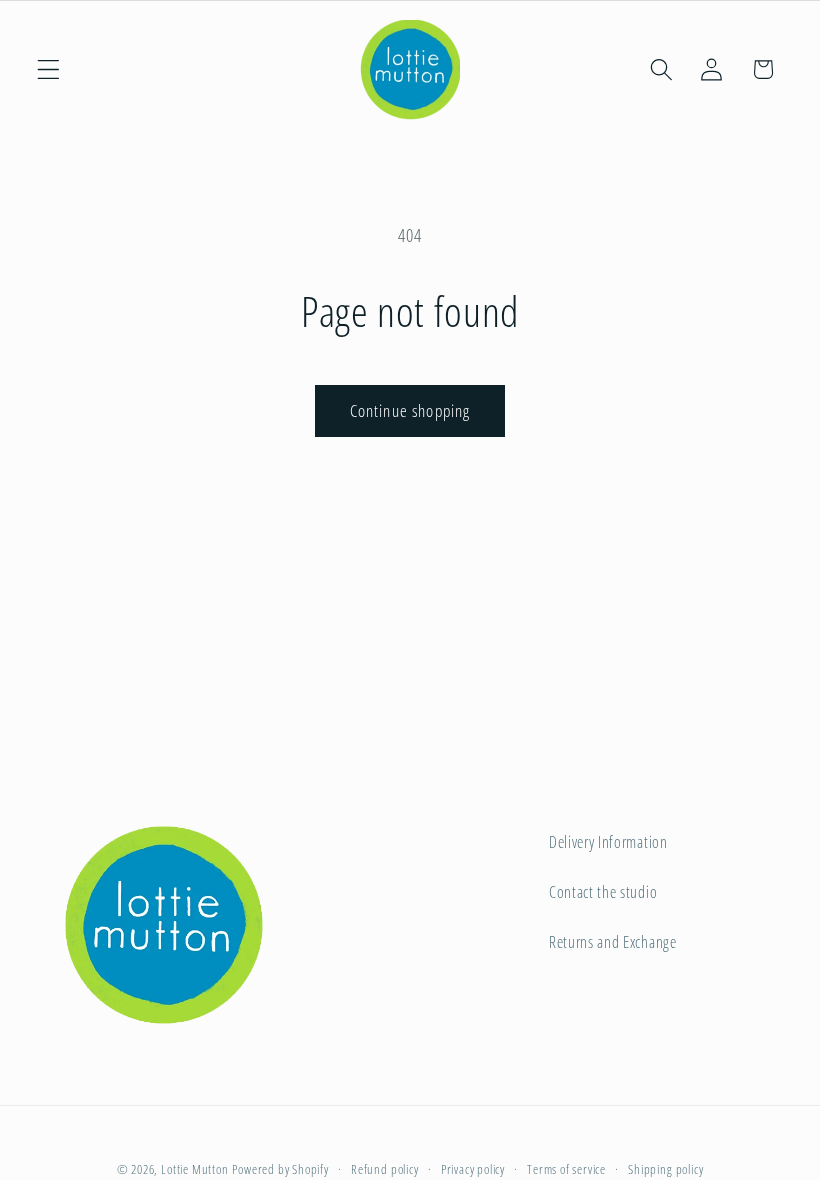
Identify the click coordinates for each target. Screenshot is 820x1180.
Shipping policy (665, 1169)
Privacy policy (473, 1169)
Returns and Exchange (613, 942)
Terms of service (566, 1169)
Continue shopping (410, 410)
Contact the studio (603, 892)
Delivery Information (608, 842)
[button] (48, 69)
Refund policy (384, 1169)
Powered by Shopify (280, 1169)
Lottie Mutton (194, 1169)
